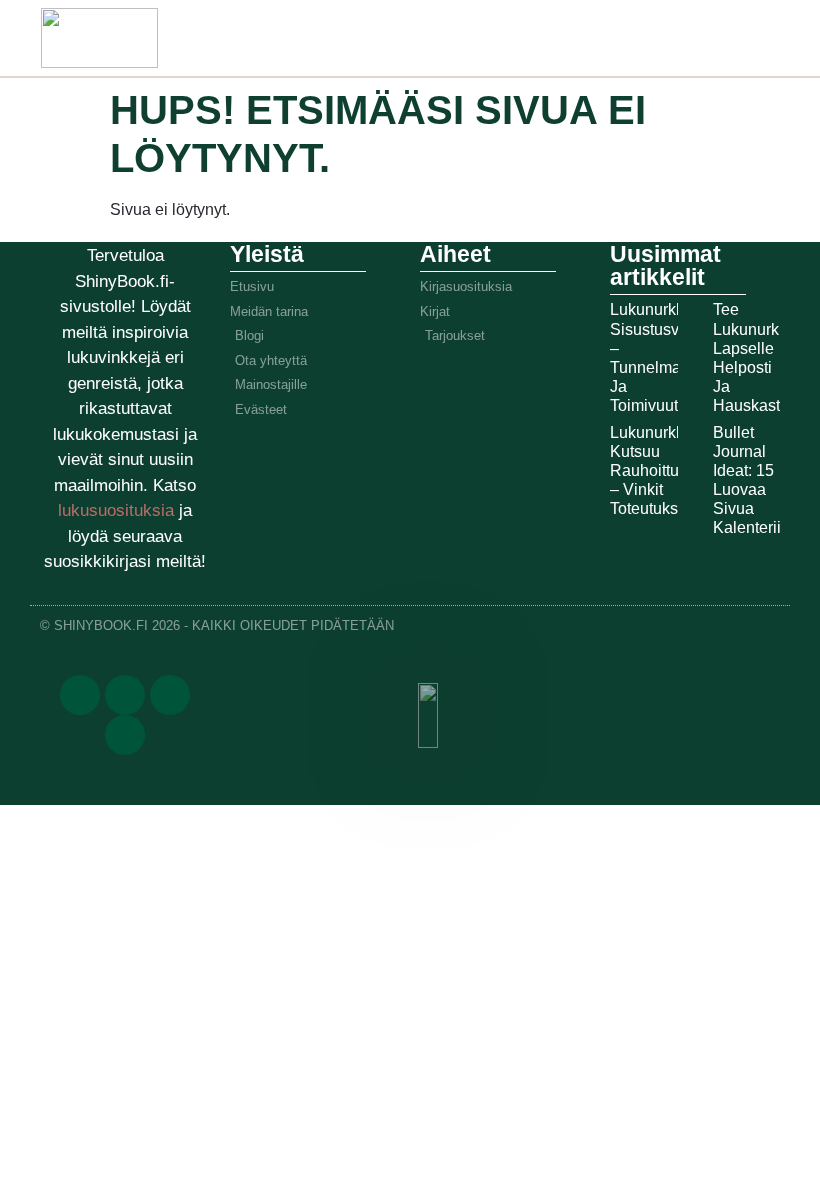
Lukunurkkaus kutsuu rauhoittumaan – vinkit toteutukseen (664, 471)
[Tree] (125, 735)
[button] (569, 33)
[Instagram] (170, 695)
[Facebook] (80, 695)
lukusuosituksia (118, 510)
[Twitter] (125, 695)
